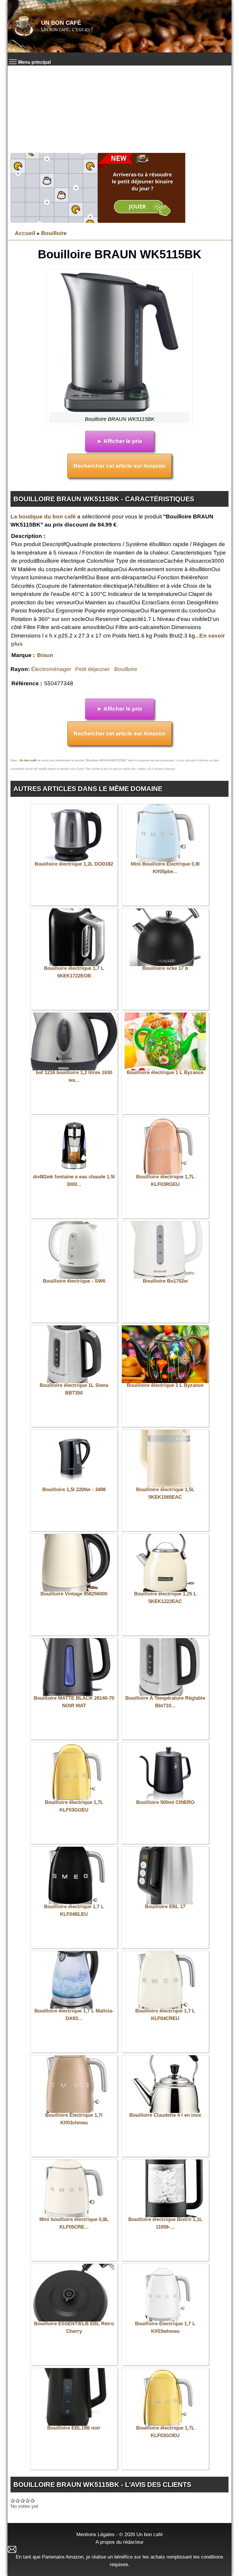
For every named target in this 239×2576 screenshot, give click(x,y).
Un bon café (61, 23)
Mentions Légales (95, 2534)
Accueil (25, 233)
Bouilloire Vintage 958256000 (74, 1594)
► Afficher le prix (119, 441)
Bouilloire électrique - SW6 (74, 1281)
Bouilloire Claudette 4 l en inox (165, 2115)
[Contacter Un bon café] (119, 2549)
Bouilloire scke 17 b (165, 968)
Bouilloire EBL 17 (165, 1907)
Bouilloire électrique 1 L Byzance (165, 1072)
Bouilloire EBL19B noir (74, 2428)
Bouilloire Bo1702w (165, 1281)
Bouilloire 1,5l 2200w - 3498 (74, 1490)
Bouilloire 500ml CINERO (165, 1802)
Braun (45, 655)
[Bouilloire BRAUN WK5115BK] (119, 342)
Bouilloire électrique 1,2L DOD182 (74, 864)
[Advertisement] (119, 109)
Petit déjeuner (93, 669)
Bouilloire (54, 233)
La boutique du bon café (43, 517)
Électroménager (51, 669)
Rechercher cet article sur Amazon (119, 466)
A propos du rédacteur (120, 2542)
